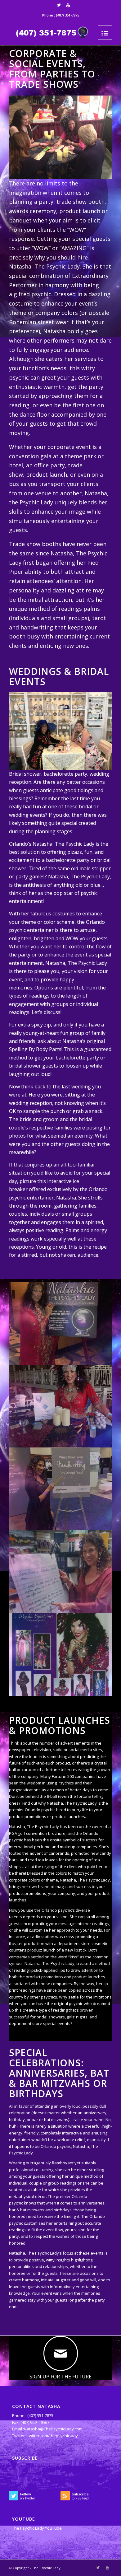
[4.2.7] (61, 1655)
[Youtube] (68, 5)
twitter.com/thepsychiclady (53, 2436)
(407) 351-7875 (67, 15)
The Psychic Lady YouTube (37, 2528)
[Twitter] (59, 5)
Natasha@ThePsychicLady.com (53, 2429)
